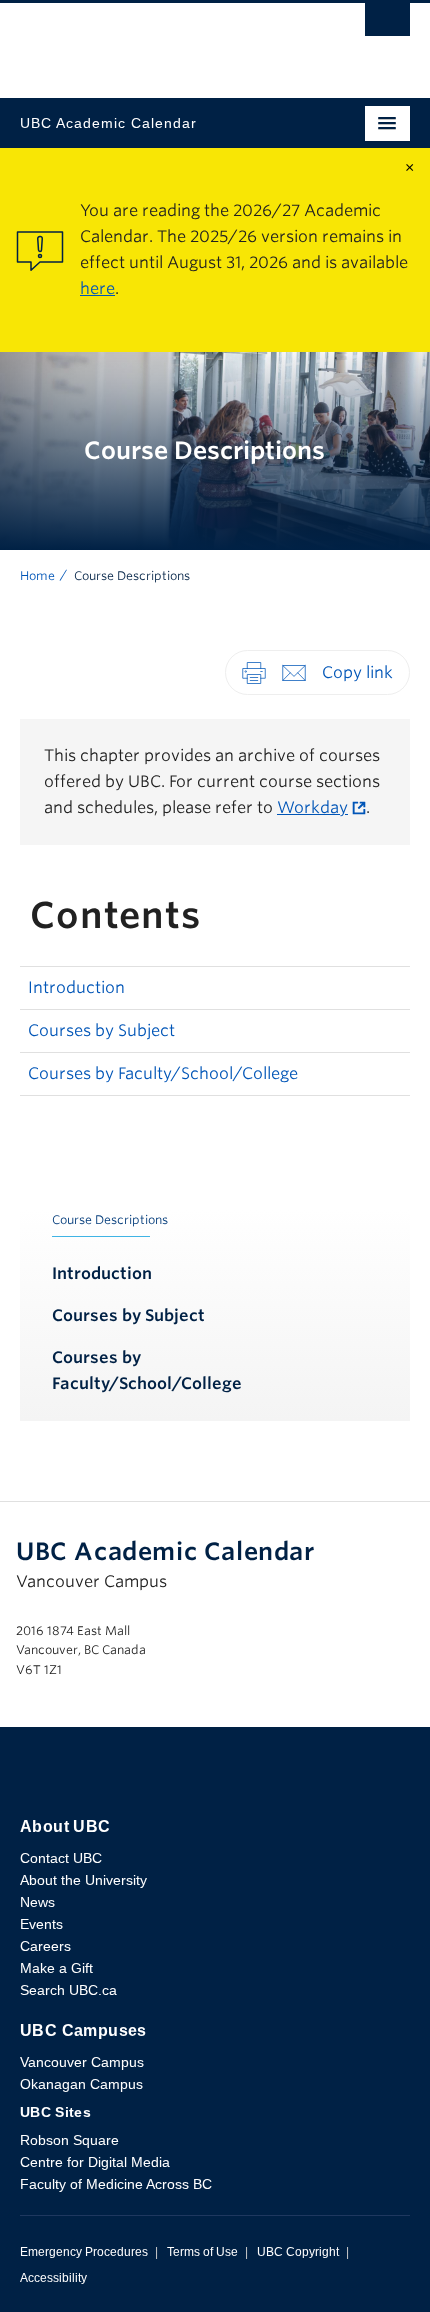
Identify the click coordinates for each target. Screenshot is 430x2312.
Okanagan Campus (81, 2084)
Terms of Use (202, 2252)
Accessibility (53, 2278)
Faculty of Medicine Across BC (116, 2184)
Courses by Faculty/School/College (163, 1073)
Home (37, 575)
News (37, 1902)
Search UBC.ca (68, 1990)
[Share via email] (294, 671)
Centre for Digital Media (95, 2162)
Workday (312, 807)
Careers (45, 1946)
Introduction (76, 987)
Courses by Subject (101, 1030)
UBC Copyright (298, 2252)
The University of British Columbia (156, 41)
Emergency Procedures (84, 2252)
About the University (83, 1880)
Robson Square (69, 2140)
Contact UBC (61, 1858)
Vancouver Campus (82, 2062)
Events (41, 1924)
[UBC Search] (387, 25)
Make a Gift (56, 1968)
